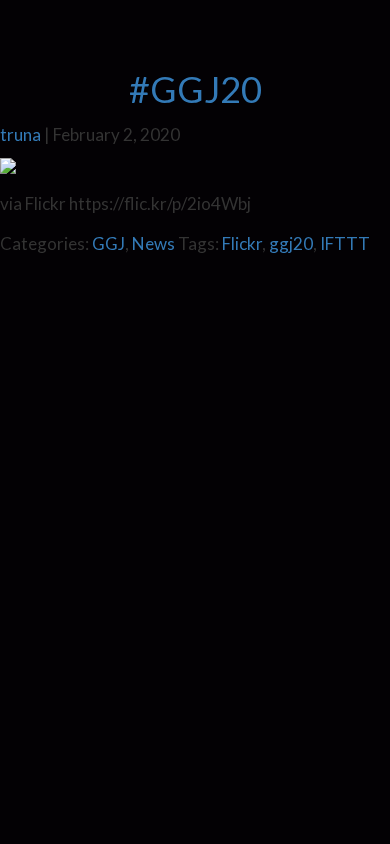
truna (20, 134)
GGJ (108, 243)
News (153, 243)
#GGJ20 (195, 89)
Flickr (242, 243)
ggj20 (291, 243)
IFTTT (345, 243)
